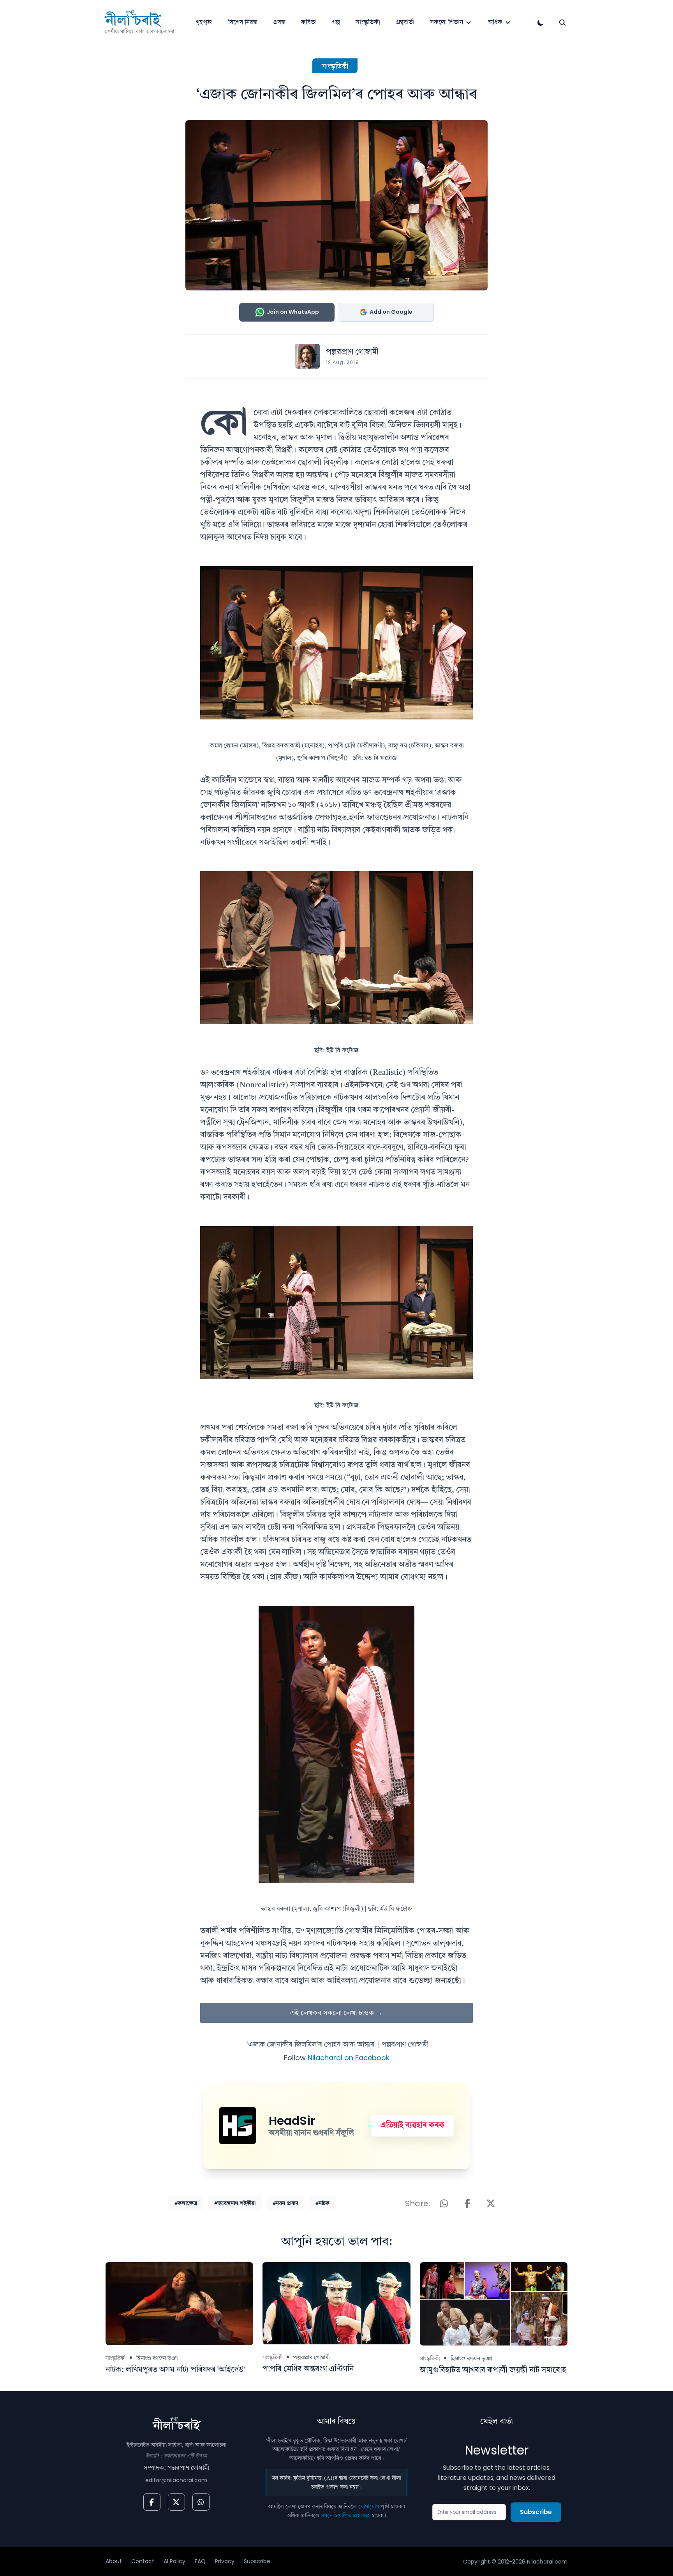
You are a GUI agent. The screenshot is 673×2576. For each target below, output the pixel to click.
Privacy (225, 2561)
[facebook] (152, 2502)
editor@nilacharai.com (176, 2480)
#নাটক (322, 2203)
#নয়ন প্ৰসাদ (285, 2203)
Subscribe (536, 2512)
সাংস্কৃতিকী (368, 23)
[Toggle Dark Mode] (541, 23)
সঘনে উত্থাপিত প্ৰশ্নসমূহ (345, 2516)
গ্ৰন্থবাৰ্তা (405, 23)
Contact (143, 2561)
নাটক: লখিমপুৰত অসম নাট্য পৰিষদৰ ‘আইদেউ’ (175, 2370)
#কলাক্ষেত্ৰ (186, 2203)
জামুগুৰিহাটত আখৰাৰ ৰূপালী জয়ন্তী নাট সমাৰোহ (493, 2370)
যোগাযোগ (369, 2507)
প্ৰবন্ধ (279, 23)
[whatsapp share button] (444, 2203)
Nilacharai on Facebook (349, 2058)
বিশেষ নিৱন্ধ (243, 23)
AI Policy (174, 2561)
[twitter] (176, 2502)
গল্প (336, 23)
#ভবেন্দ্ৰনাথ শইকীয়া (235, 2203)
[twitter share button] (491, 2203)
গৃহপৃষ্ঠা (204, 23)
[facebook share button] (467, 2203)
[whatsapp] (201, 2502)
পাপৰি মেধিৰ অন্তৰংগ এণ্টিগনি (308, 2369)
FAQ (200, 2561)
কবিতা (309, 23)
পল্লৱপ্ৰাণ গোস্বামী (352, 352)
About (114, 2561)
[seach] (562, 23)
